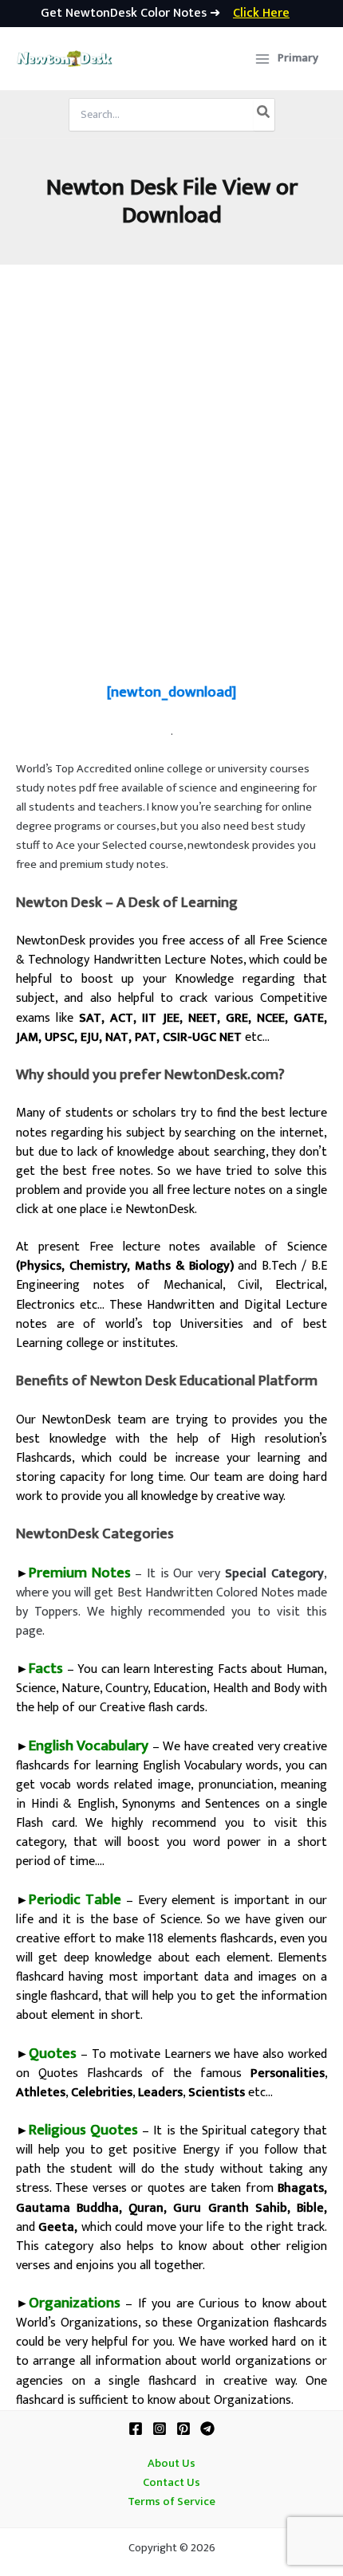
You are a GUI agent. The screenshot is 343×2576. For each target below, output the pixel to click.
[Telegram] (207, 2429)
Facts (46, 1669)
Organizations (75, 2303)
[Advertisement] (171, 474)
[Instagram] (160, 2429)
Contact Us (171, 2483)
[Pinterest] (183, 2429)
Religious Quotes (83, 2130)
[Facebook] (136, 2429)
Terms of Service (171, 2502)
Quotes (53, 2054)
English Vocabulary (89, 1746)
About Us (171, 2464)
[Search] (264, 115)
